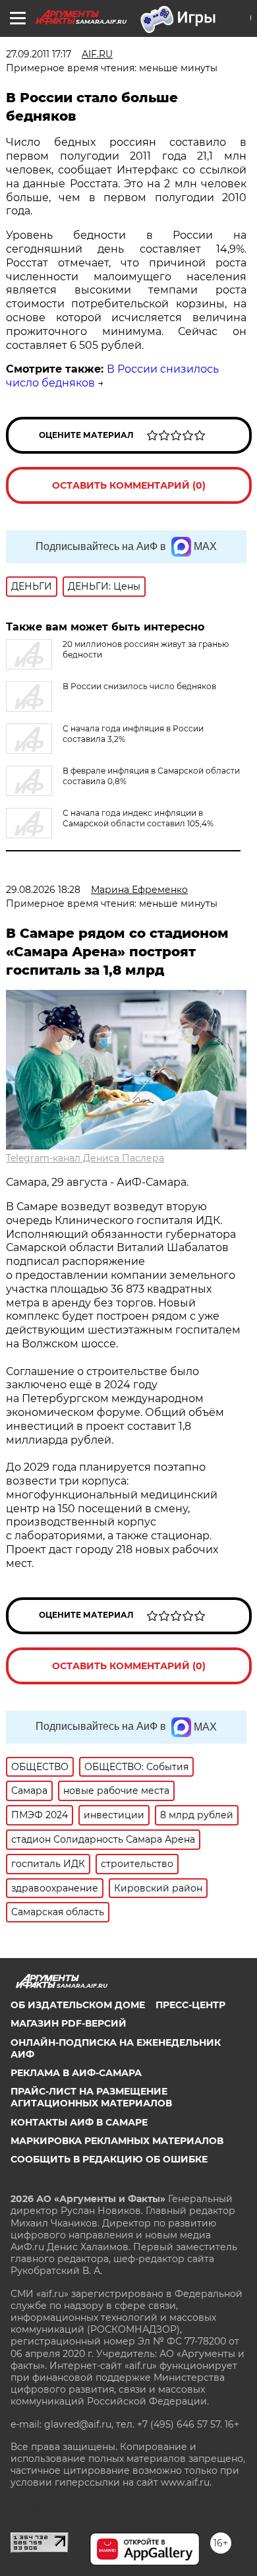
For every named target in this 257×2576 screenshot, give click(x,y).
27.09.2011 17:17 (39, 54)
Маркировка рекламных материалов (117, 2141)
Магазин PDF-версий (69, 2023)
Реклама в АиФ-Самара (76, 2073)
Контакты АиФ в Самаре (79, 2122)
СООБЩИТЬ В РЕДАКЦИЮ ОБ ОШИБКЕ (109, 2159)
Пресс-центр (190, 2005)
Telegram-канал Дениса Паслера (85, 1158)
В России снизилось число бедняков (139, 686)
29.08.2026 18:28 (43, 890)
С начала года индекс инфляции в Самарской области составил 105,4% (138, 818)
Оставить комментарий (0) (129, 485)
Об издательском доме (78, 2005)
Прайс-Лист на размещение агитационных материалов (91, 2097)
